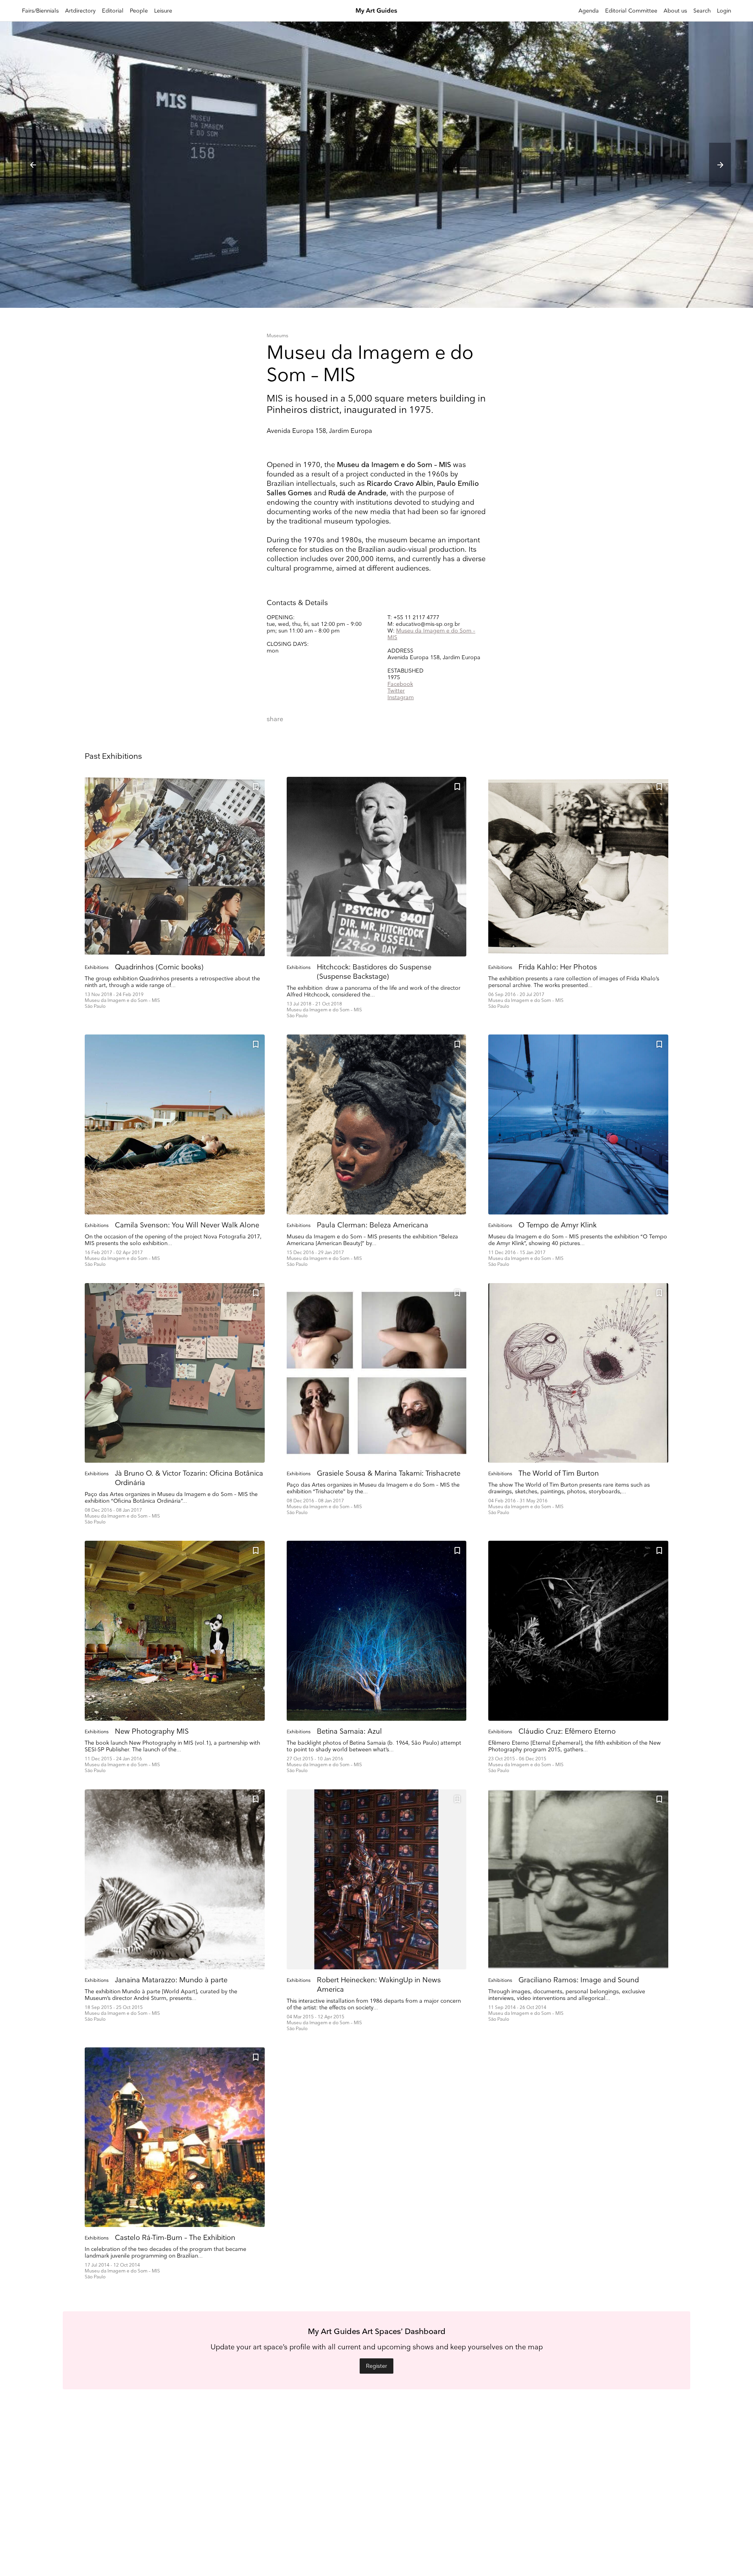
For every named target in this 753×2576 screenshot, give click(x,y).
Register (376, 2366)
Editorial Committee (631, 11)
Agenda (589, 11)
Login (724, 11)
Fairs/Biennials (40, 11)
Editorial (113, 11)
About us (675, 11)
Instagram (401, 697)
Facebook (400, 684)
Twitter (396, 691)
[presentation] (33, 165)
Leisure (163, 11)
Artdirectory (80, 11)
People (139, 11)
